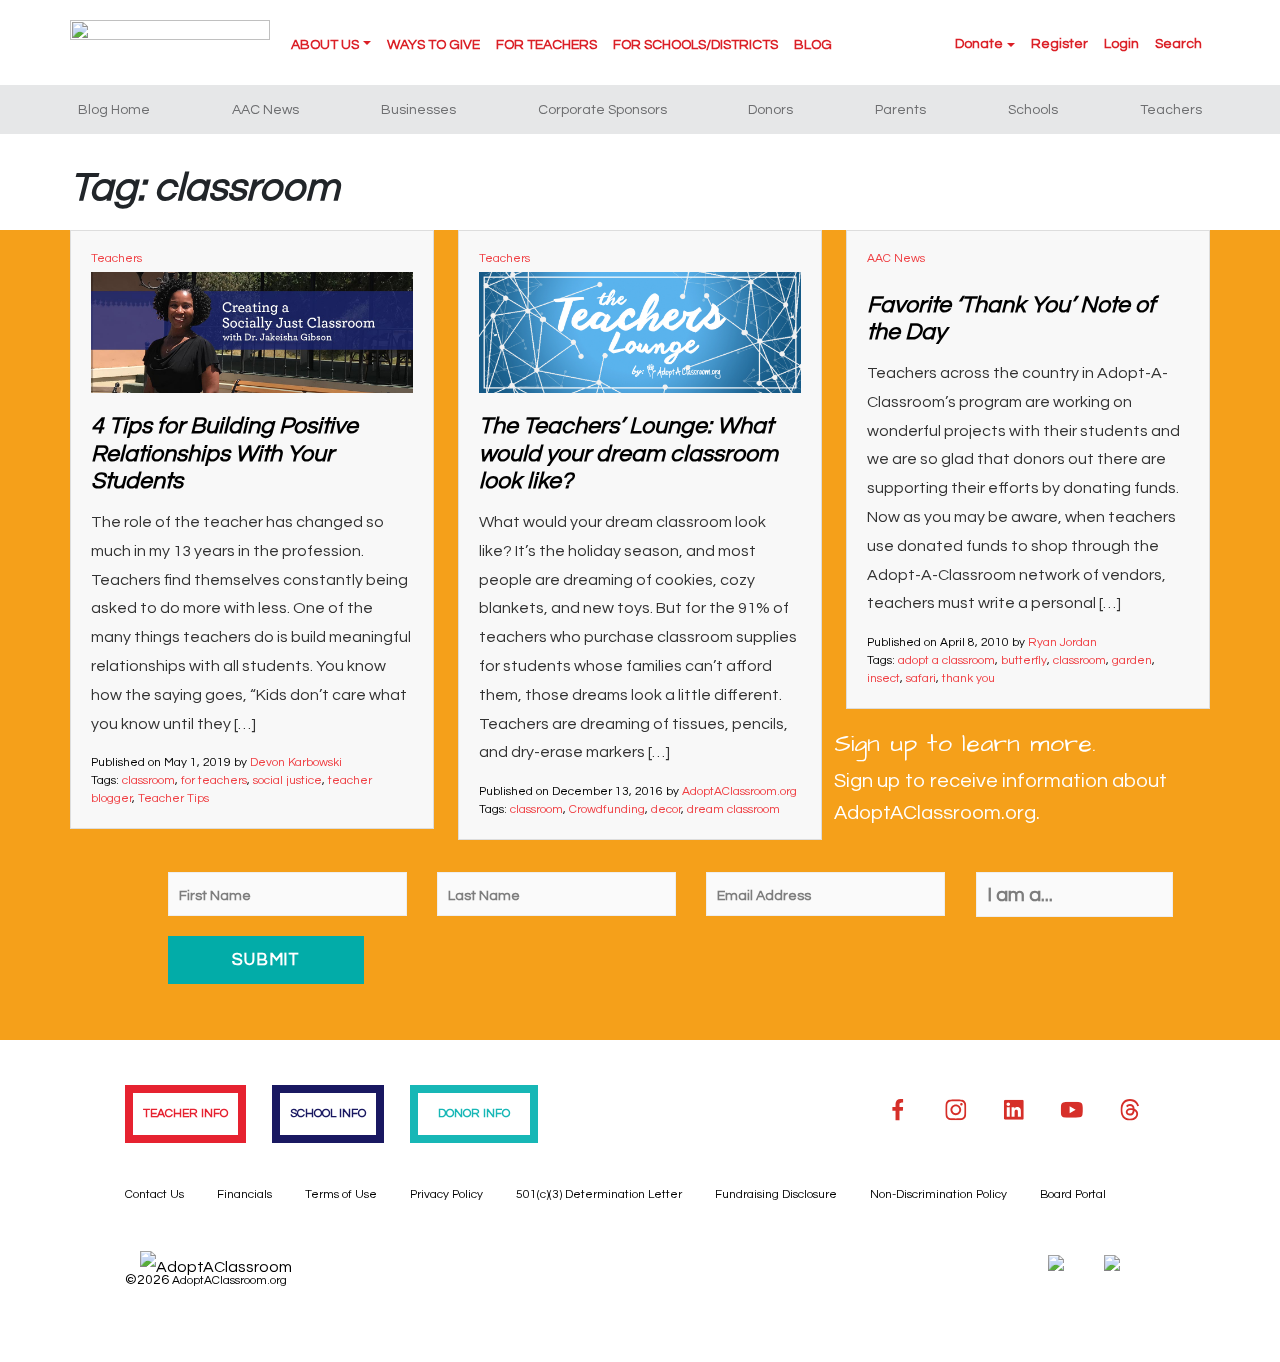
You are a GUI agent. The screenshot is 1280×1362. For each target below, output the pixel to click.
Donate (979, 44)
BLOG (813, 45)
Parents (900, 110)
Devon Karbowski (296, 762)
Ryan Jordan (1062, 642)
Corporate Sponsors (602, 110)
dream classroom (733, 809)
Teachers (1171, 110)
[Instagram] (956, 1110)
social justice (287, 780)
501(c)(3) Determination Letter (599, 1194)
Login (1121, 44)
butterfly (1024, 660)
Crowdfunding (607, 809)
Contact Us (154, 1194)
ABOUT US (325, 45)
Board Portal (1073, 1194)
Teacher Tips (173, 798)
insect (883, 678)
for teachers (214, 780)
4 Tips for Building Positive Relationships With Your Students (224, 453)
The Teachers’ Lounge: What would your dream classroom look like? (628, 453)
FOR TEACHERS (546, 45)
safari (921, 678)
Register (1059, 44)
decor (666, 809)
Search (1178, 44)
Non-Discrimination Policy (938, 1194)
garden (1132, 660)
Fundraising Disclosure (776, 1194)
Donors (770, 110)
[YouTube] (1072, 1110)
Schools (1033, 110)
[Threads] (1130, 1110)
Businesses (418, 110)
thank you (968, 678)
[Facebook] (898, 1110)
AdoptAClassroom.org (739, 791)
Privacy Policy (446, 1194)
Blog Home (114, 110)
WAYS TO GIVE (433, 45)
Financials (244, 1194)
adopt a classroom (946, 660)
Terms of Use (341, 1194)
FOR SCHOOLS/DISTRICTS (695, 45)
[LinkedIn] (1014, 1110)
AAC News (265, 110)
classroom (148, 780)
